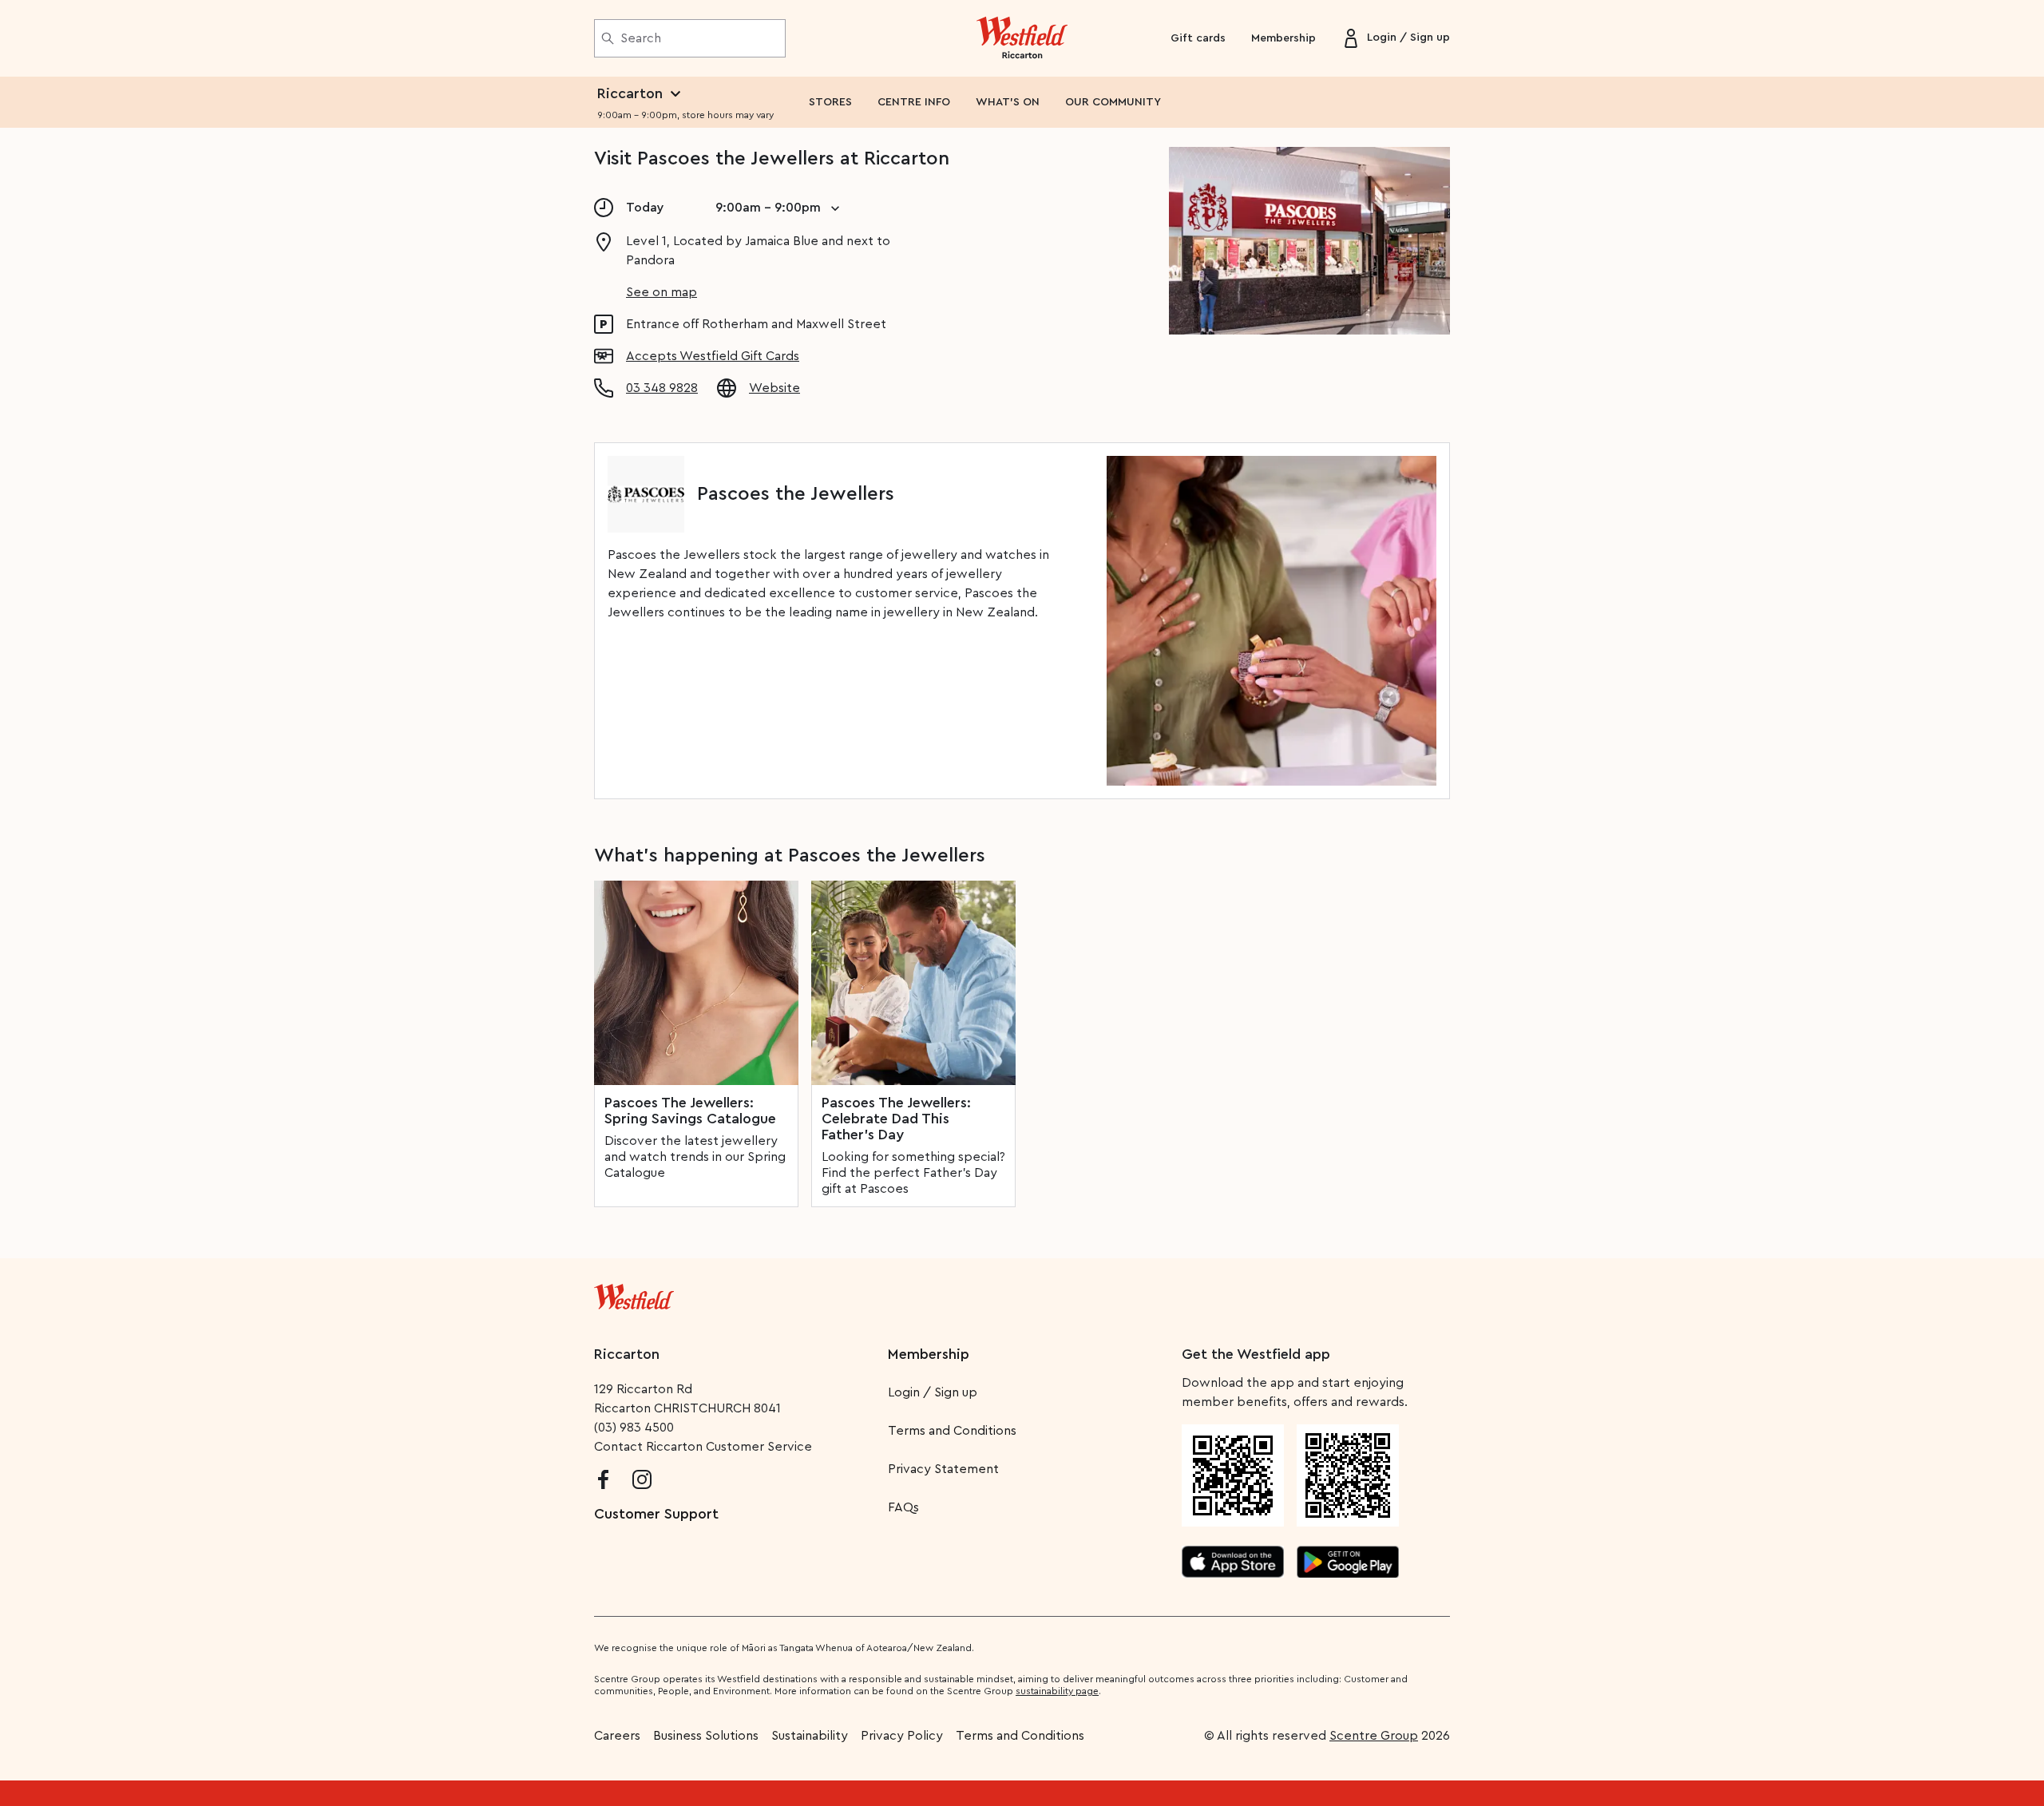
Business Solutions (706, 1736)
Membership (1283, 38)
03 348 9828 (662, 388)
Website (774, 388)
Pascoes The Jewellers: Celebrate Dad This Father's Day (896, 1119)
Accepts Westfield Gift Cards (713, 356)
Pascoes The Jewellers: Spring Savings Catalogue (690, 1111)
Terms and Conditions (952, 1431)
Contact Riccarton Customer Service (703, 1447)
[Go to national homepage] (634, 1293)
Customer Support (656, 1514)
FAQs (903, 1507)
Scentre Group (1374, 1736)
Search (641, 38)
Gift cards (1198, 38)
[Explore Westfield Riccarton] (1022, 38)
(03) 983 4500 (634, 1428)
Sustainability (810, 1736)
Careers (617, 1736)
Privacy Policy (902, 1736)
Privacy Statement (943, 1469)
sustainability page (1057, 1691)
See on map (662, 292)
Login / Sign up (933, 1392)
